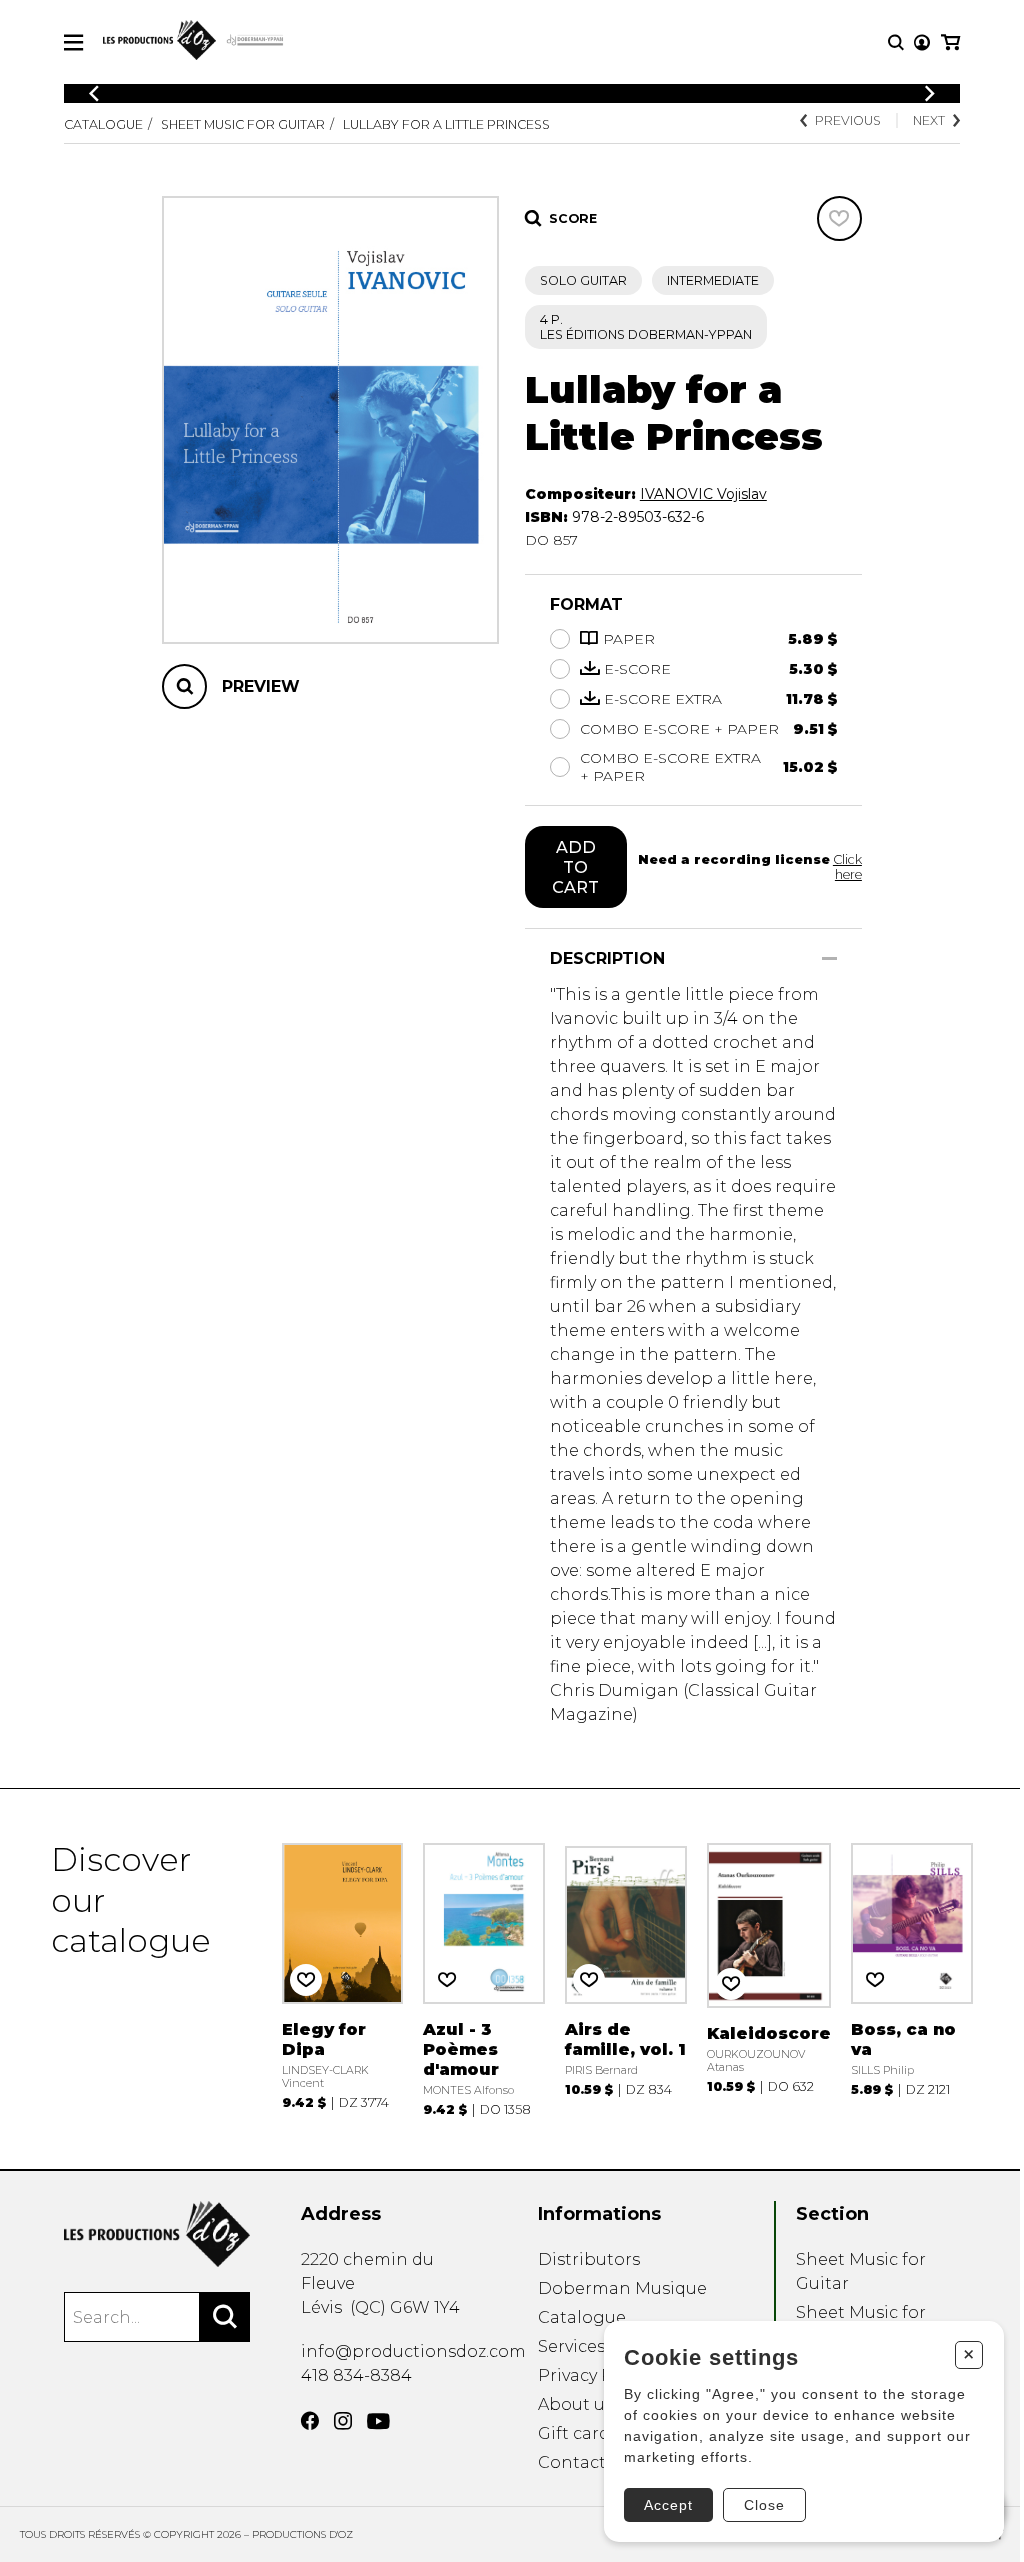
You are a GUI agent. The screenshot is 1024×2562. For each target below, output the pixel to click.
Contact (572, 2462)
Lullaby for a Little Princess (446, 124)
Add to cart (575, 867)
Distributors (589, 2259)
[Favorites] (839, 218)
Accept (668, 2505)
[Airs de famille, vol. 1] (625, 1978)
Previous (848, 120)
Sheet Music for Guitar (243, 124)
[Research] (896, 42)
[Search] (225, 2317)
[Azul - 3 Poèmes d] (483, 1978)
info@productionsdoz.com (413, 2351)
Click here (847, 867)
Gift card (574, 2433)
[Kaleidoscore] (769, 1978)
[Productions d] (157, 2234)
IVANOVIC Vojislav (703, 494)
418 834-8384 (356, 2375)
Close (764, 2505)
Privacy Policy (594, 2375)
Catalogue (103, 124)
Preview (261, 686)
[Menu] (73, 42)
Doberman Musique (622, 2288)
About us (575, 2404)
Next (929, 120)
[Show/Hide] (829, 958)
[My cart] (950, 42)
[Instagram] (343, 2421)
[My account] (922, 42)
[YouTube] (378, 2421)
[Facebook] (310, 2421)
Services (571, 2346)
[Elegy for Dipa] (342, 1978)
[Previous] (94, 93)
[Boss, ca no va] (911, 1978)
